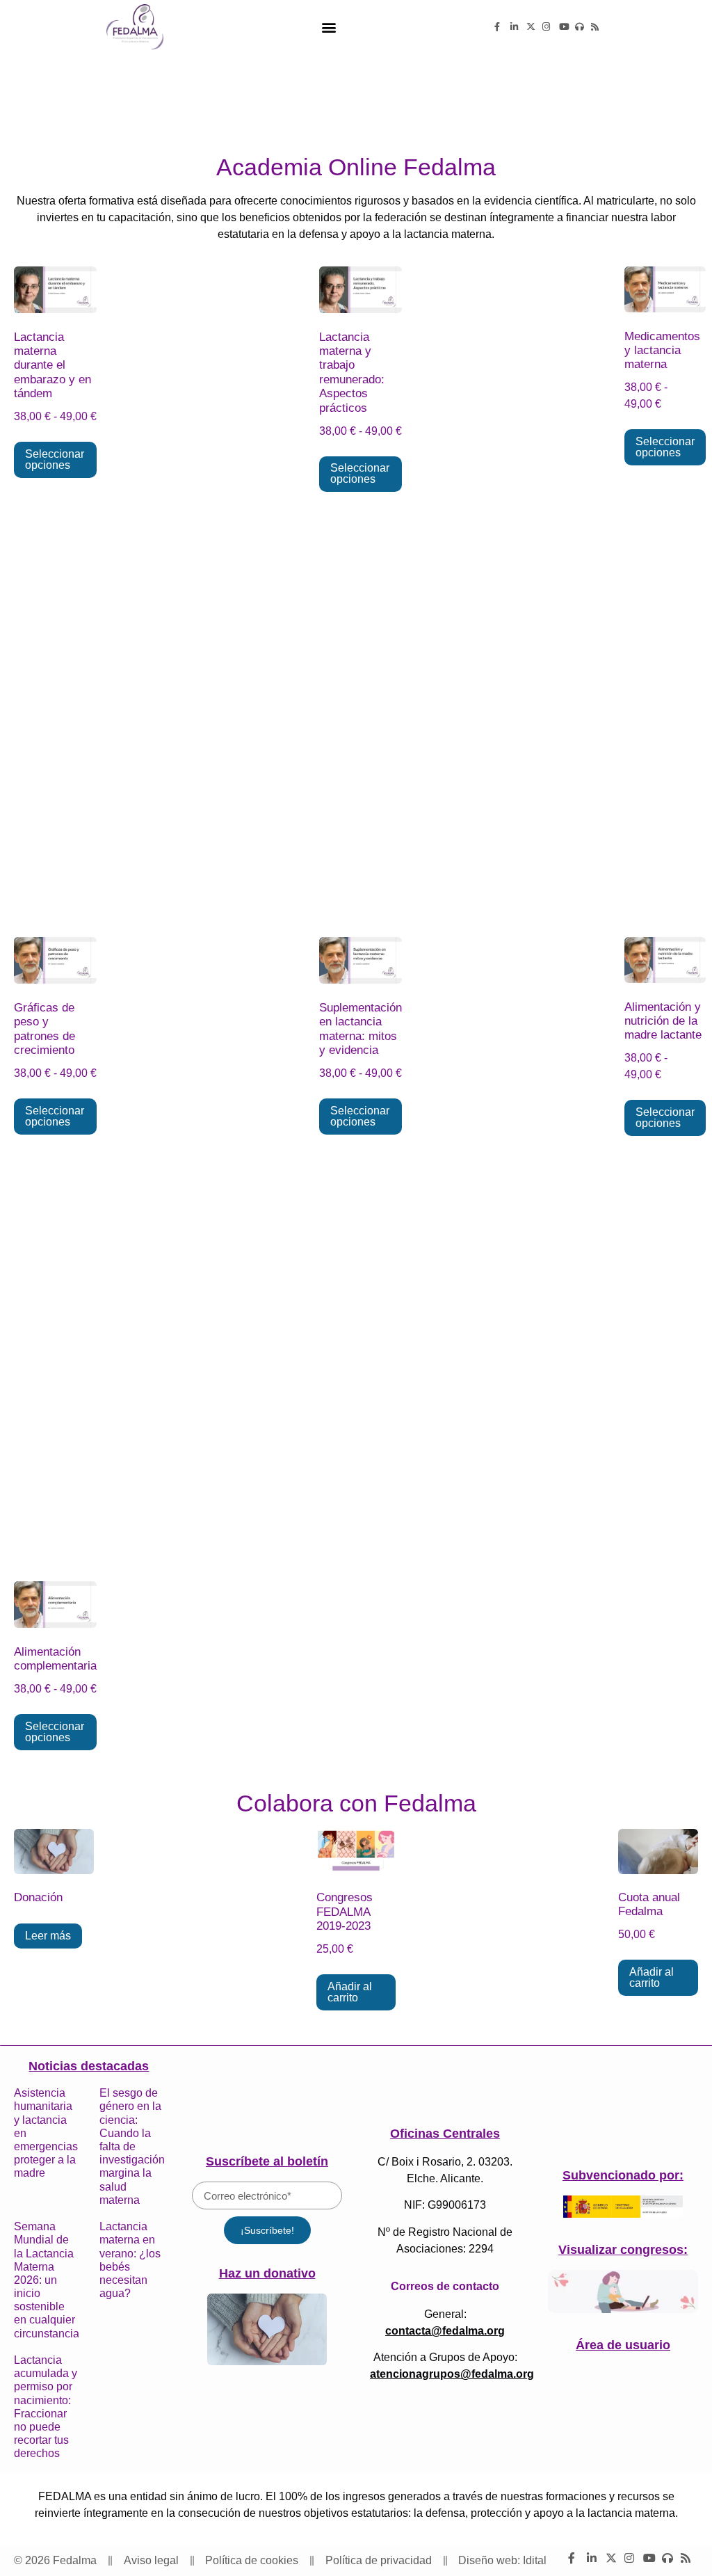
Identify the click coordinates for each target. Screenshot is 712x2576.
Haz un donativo (267, 2273)
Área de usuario (623, 2345)
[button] (329, 27)
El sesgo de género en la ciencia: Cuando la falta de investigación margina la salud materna (132, 2146)
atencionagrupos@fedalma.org (452, 2374)
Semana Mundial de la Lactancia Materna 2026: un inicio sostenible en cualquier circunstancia (47, 2280)
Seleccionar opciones (55, 459)
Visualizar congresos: (623, 2250)
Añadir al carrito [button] (350, 1992)
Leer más (48, 1936)
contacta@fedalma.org (445, 2331)
